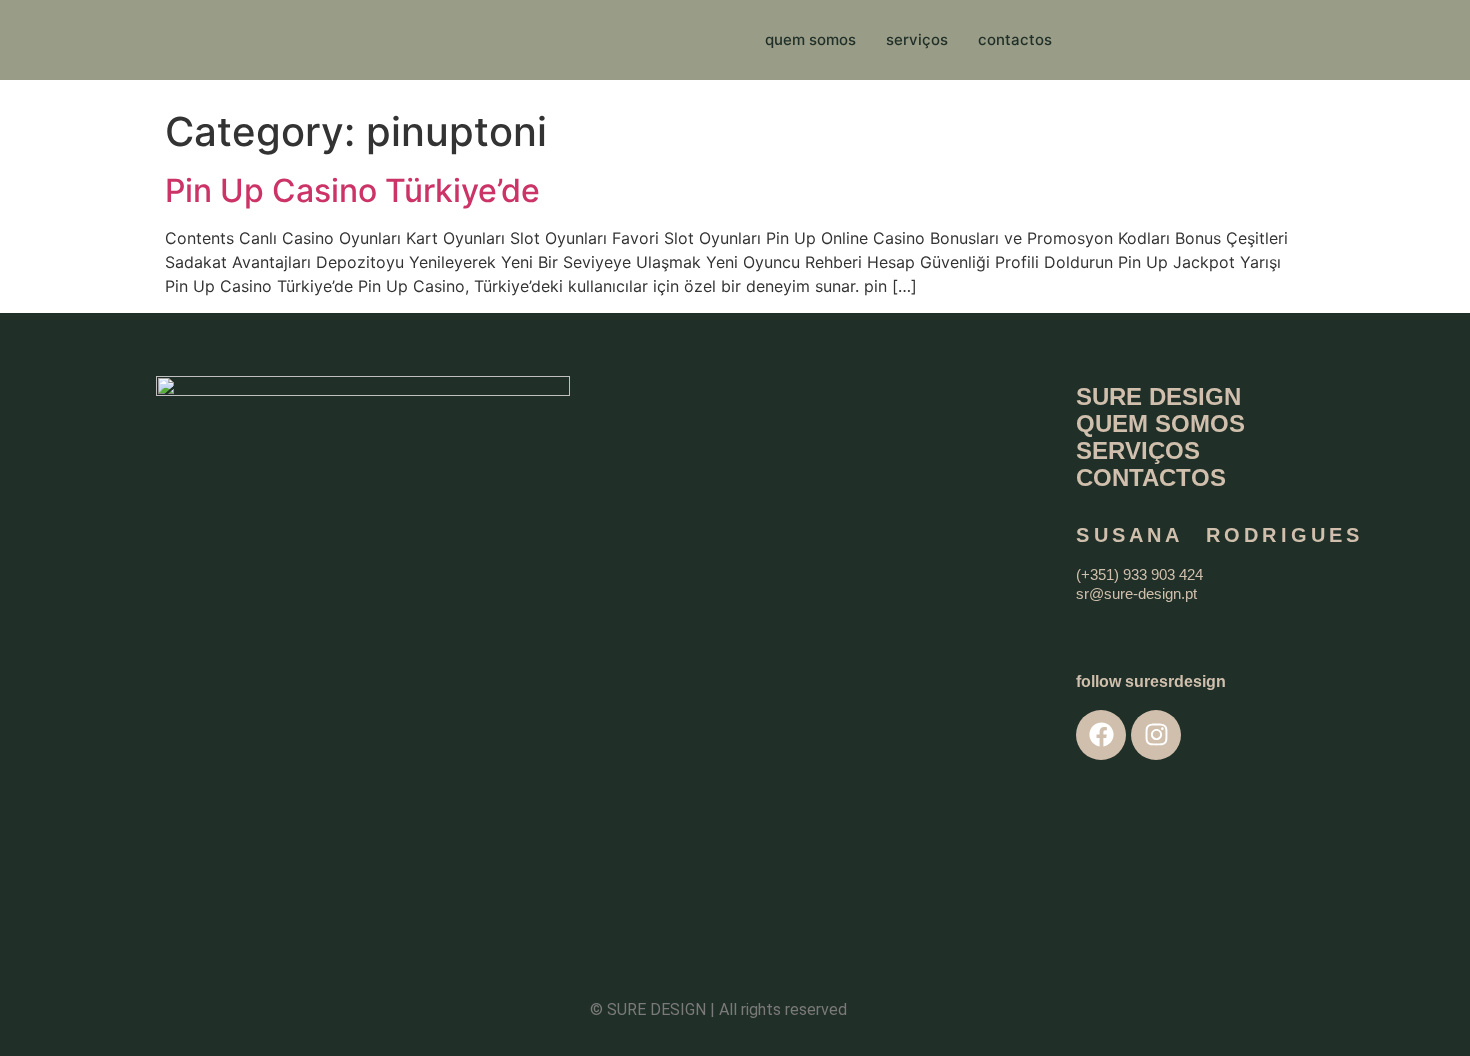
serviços (917, 39)
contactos (1015, 39)
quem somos (810, 39)
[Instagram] (1156, 735)
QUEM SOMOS (1160, 423)
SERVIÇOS (1138, 450)
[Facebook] (1101, 735)
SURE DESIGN (1158, 396)
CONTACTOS (1151, 477)
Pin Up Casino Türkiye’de (352, 190)
